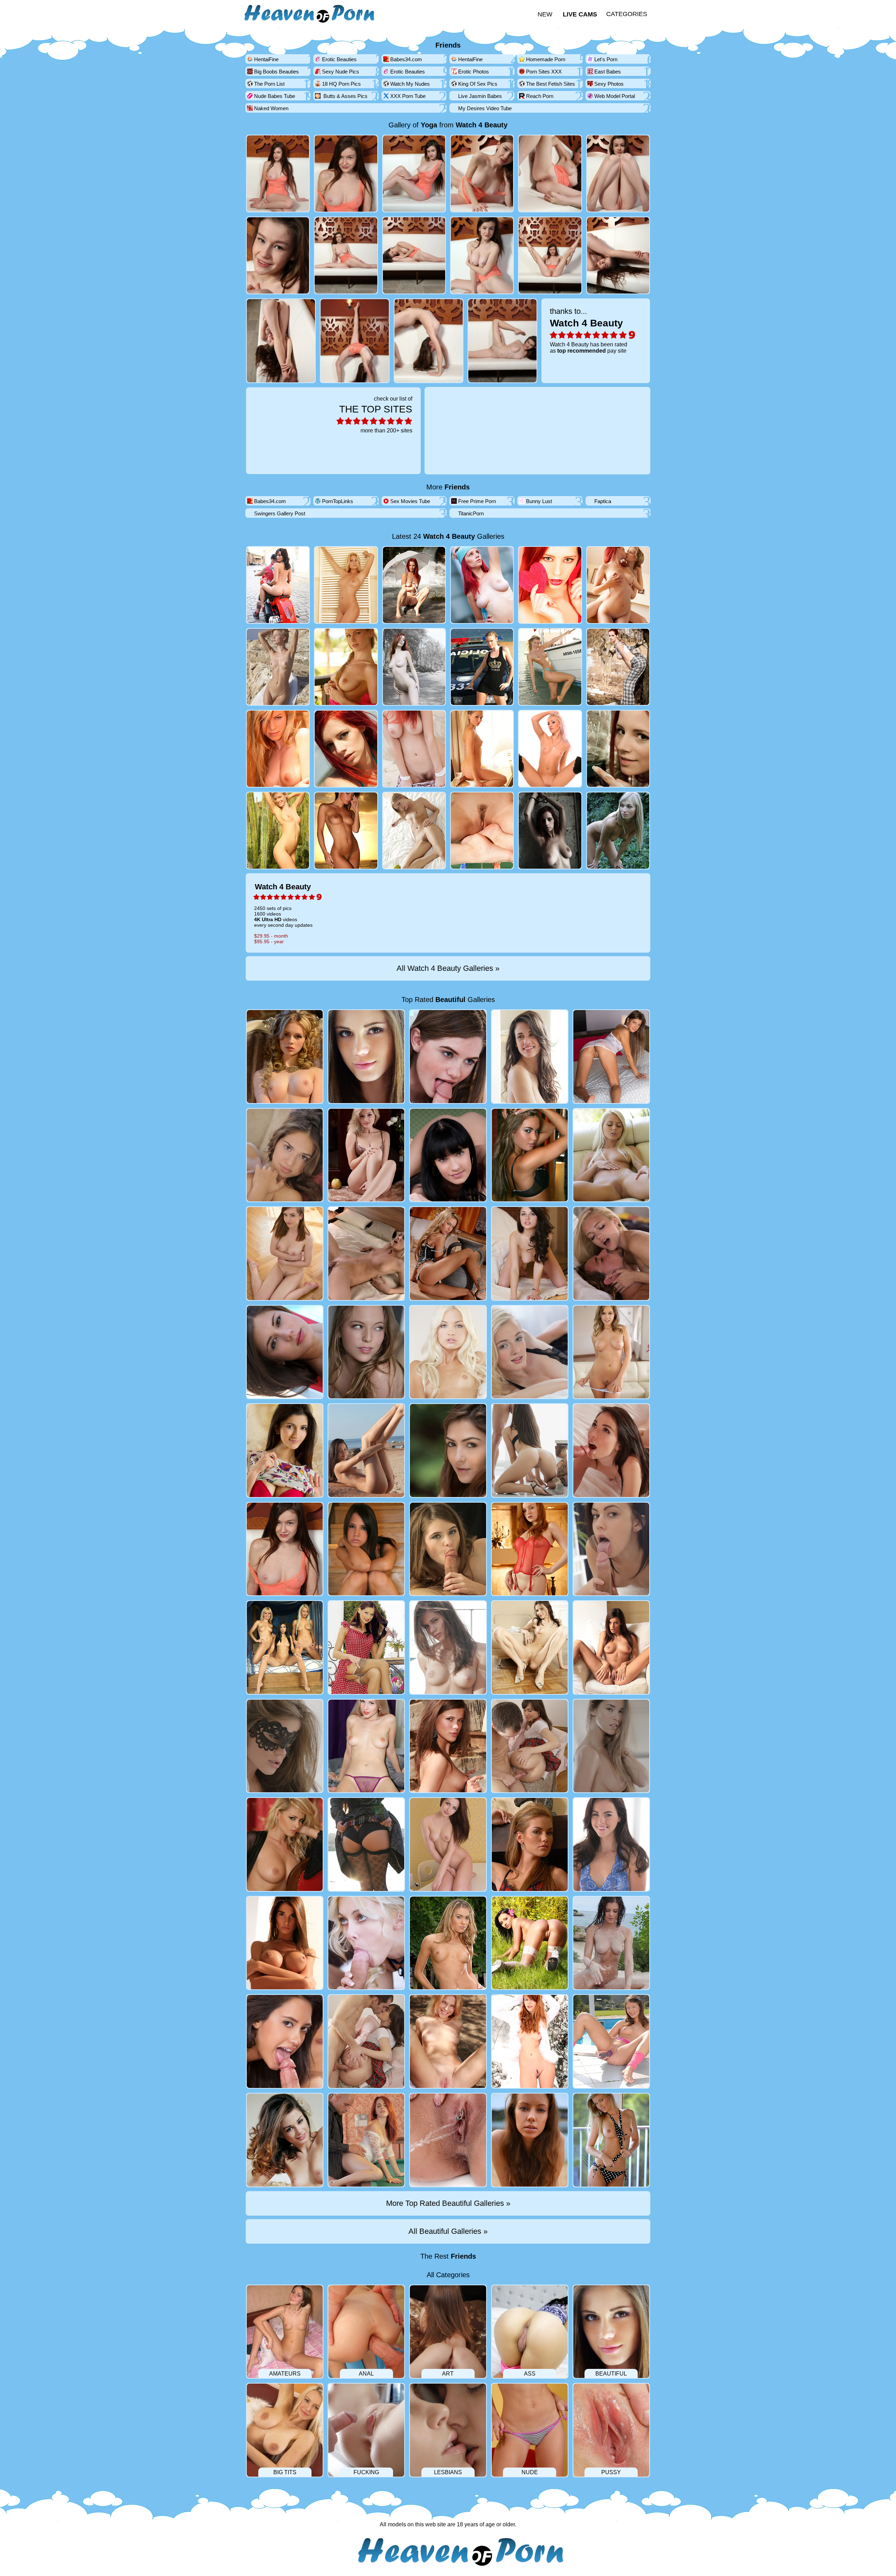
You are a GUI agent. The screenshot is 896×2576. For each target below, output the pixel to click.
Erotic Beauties (339, 59)
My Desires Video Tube (485, 108)
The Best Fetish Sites (551, 84)
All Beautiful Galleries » (448, 2231)
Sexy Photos (609, 84)
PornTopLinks (338, 501)
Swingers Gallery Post (280, 513)
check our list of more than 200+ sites (376, 415)
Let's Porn (606, 59)
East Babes (608, 72)
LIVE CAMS (580, 14)
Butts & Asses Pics (345, 96)
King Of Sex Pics (478, 84)
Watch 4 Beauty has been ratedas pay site (589, 330)
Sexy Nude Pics (341, 72)
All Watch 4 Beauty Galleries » (448, 968)
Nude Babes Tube (275, 96)
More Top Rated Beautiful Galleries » (448, 2203)
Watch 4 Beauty (482, 125)
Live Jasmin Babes (480, 96)
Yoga (429, 125)
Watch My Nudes (410, 84)
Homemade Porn (546, 59)
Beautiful (450, 1000)
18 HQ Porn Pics (341, 84)
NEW (545, 14)
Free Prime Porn (477, 501)
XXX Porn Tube (408, 96)
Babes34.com (406, 59)
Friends (448, 45)
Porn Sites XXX (544, 72)
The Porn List (269, 84)
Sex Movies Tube (410, 501)
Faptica (603, 501)
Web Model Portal (615, 96)
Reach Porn (540, 96)
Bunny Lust (539, 501)
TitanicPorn (471, 513)
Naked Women (271, 108)
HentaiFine (266, 59)
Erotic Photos (474, 72)
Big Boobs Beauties (276, 72)
